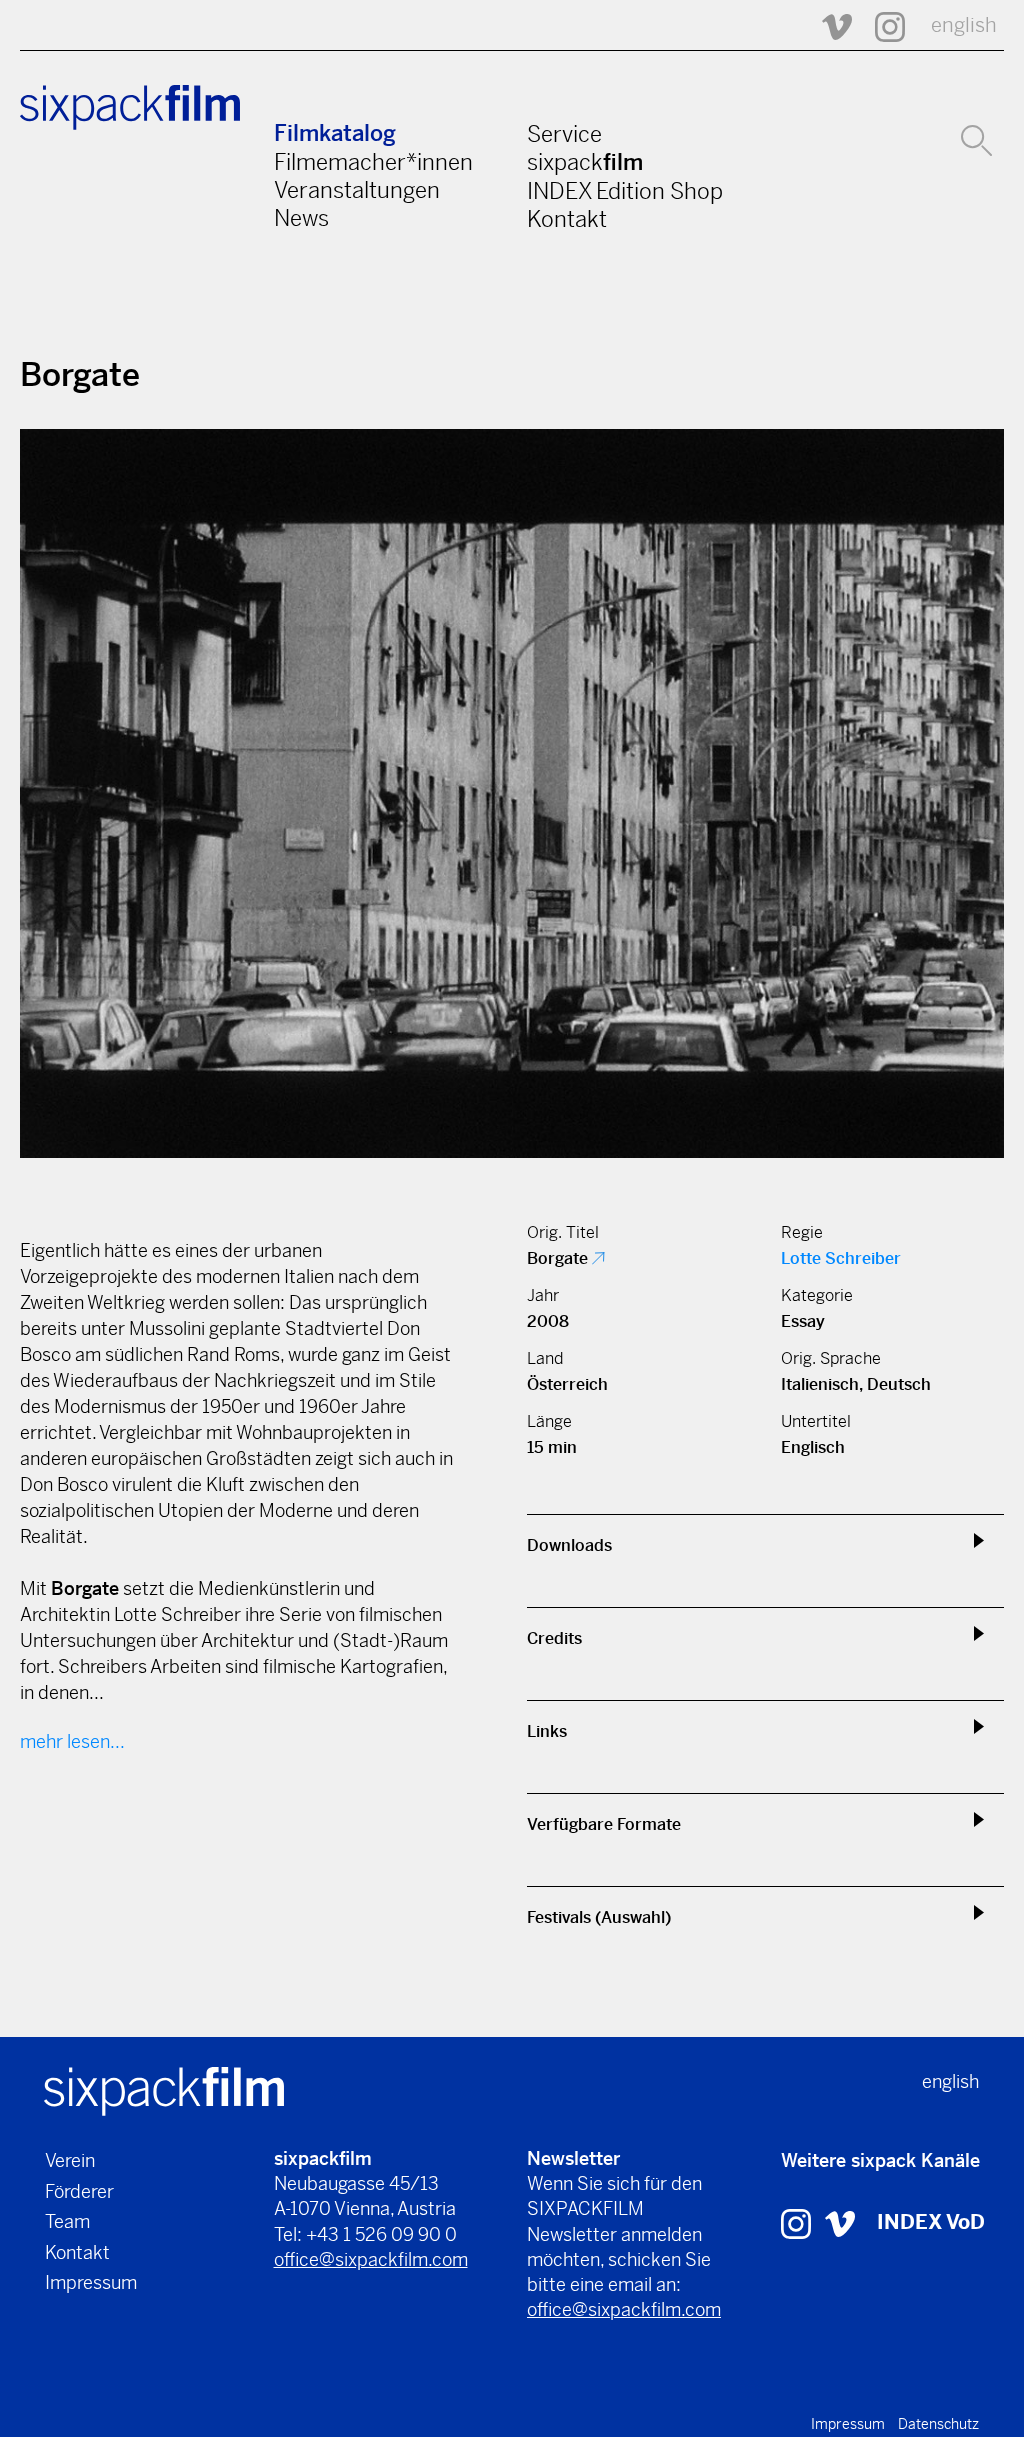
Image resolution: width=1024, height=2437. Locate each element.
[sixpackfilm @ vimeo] (840, 2222)
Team (67, 2221)
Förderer (79, 2191)
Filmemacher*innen (373, 162)
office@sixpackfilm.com (371, 2259)
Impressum (91, 2282)
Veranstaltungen (357, 190)
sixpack (585, 162)
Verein (70, 2160)
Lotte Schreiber (841, 1258)
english (964, 25)
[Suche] (976, 138)
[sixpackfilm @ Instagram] (881, 25)
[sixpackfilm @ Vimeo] (828, 25)
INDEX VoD (931, 2222)
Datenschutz (938, 2424)
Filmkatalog (335, 133)
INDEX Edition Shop (625, 191)
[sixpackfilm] (164, 2089)
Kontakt (567, 219)
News (301, 218)
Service (564, 134)
